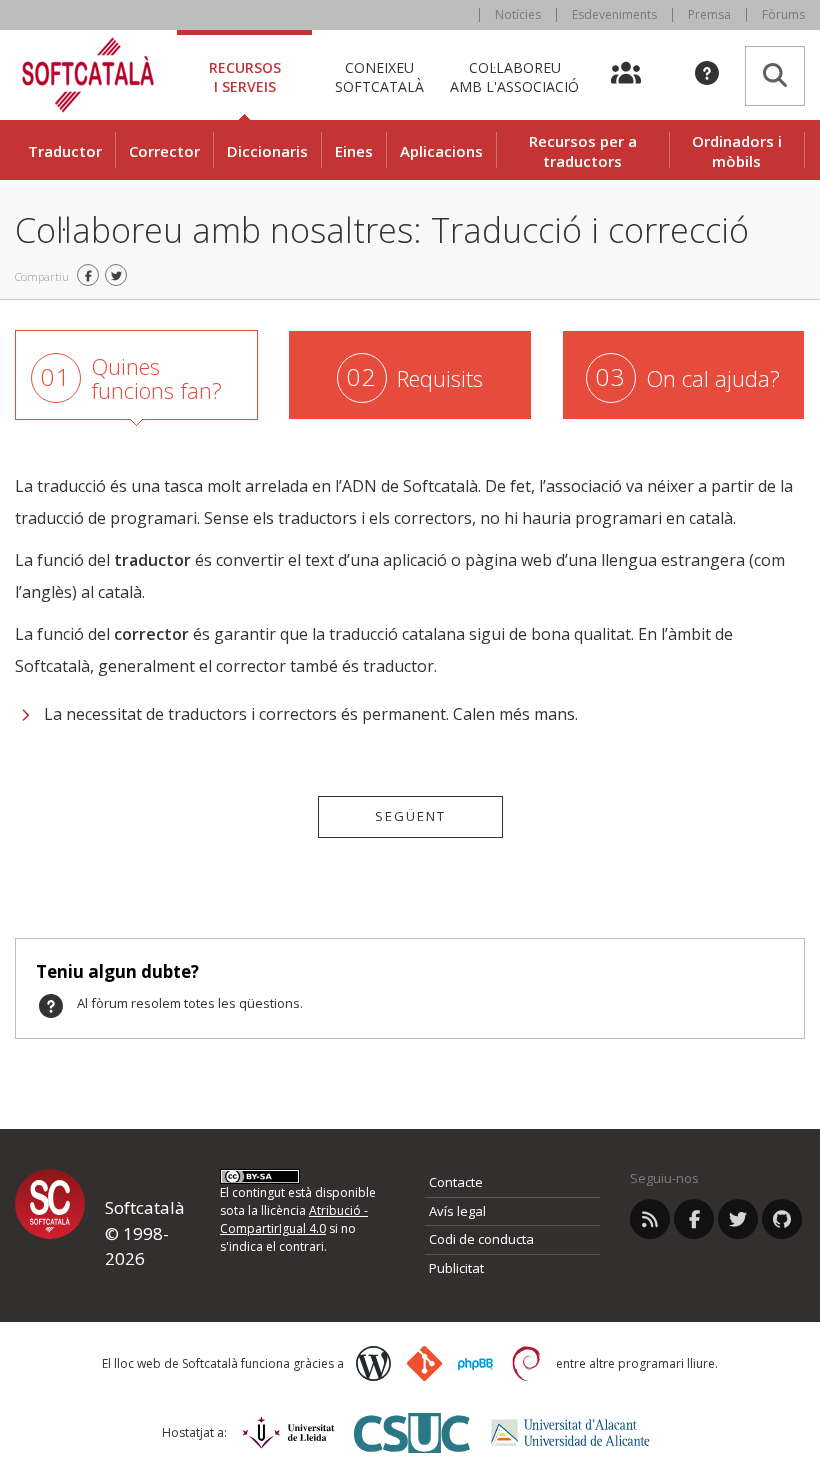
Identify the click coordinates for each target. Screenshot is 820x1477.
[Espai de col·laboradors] (637, 75)
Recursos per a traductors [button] (583, 151)
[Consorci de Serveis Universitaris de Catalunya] (412, 1432)
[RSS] (650, 1219)
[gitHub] (782, 1219)
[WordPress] (373, 1363)
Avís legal (457, 1211)
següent (410, 816)
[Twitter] (738, 1219)
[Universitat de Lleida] (288, 1432)
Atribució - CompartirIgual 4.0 (294, 1219)
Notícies (518, 14)
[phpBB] (475, 1364)
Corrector (164, 151)
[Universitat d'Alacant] (570, 1432)
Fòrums (783, 14)
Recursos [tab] (245, 76)
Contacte (456, 1182)
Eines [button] (354, 151)
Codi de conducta (481, 1239)
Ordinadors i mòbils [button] (737, 151)
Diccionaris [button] (267, 151)
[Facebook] (694, 1219)
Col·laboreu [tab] (514, 76)
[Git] (424, 1363)
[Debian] (526, 1363)
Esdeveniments (614, 14)
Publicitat (456, 1268)
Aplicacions (441, 151)
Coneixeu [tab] (379, 76)
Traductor (65, 151)
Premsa (709, 14)
